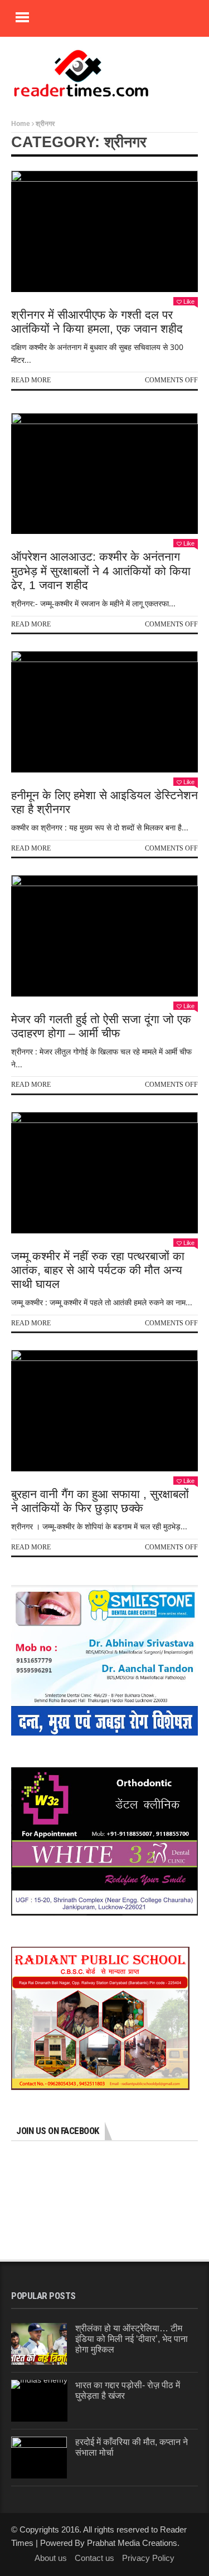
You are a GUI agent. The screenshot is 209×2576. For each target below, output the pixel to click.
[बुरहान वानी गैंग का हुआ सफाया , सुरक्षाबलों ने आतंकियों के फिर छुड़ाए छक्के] (104, 1411)
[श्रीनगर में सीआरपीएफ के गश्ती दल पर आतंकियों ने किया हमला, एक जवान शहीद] (104, 231)
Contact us (94, 2558)
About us (51, 2558)
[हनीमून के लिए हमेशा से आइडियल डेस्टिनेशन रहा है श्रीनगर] (104, 712)
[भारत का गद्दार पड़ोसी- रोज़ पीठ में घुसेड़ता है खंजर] (39, 2401)
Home (21, 124)
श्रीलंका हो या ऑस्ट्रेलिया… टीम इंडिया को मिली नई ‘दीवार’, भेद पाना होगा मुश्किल (132, 2339)
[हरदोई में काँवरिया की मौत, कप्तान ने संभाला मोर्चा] (39, 2458)
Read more (31, 380)
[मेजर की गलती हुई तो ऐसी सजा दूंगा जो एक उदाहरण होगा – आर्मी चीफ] (104, 936)
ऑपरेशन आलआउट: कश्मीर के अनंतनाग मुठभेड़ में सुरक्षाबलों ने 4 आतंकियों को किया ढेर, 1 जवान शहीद (101, 570)
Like (189, 302)
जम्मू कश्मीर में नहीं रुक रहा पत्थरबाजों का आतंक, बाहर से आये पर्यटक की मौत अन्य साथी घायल (98, 1270)
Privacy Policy (148, 2558)
